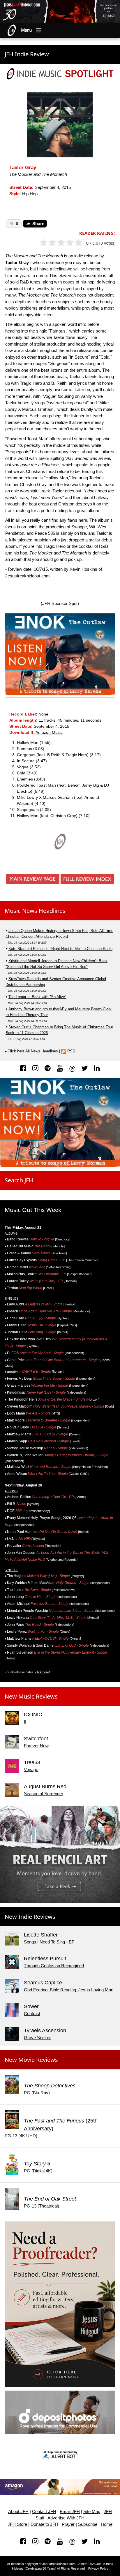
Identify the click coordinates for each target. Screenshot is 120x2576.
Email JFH (70, 2512)
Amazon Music (49, 732)
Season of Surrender (44, 1794)
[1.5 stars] (51, 243)
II (25, 1722)
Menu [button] (27, 30)
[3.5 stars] (68, 243)
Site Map (92, 2512)
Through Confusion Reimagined (54, 1966)
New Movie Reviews (31, 2060)
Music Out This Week (33, 1210)
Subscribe (88, 2524)
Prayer (68, 2524)
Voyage (31, 1770)
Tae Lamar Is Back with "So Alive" (37, 997)
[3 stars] (64, 243)
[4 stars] (72, 243)
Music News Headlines (35, 911)
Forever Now (36, 1746)
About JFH (18, 2512)
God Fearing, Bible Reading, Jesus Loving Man (69, 1990)
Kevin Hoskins (83, 569)
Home (107, 2524)
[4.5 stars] (77, 243)
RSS (71, 1051)
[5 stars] (81, 243)
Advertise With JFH (66, 2518)
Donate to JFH (44, 2524)
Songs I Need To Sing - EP (49, 1942)
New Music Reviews (31, 1696)
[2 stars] (55, 243)
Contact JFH (44, 2512)
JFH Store (17, 2524)
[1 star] (46, 243)
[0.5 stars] (42, 243)
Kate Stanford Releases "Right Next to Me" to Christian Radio (60, 949)
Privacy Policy (98, 2568)
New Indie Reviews (30, 1917)
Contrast (32, 2014)
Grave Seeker (37, 2038)
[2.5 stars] (59, 243)
